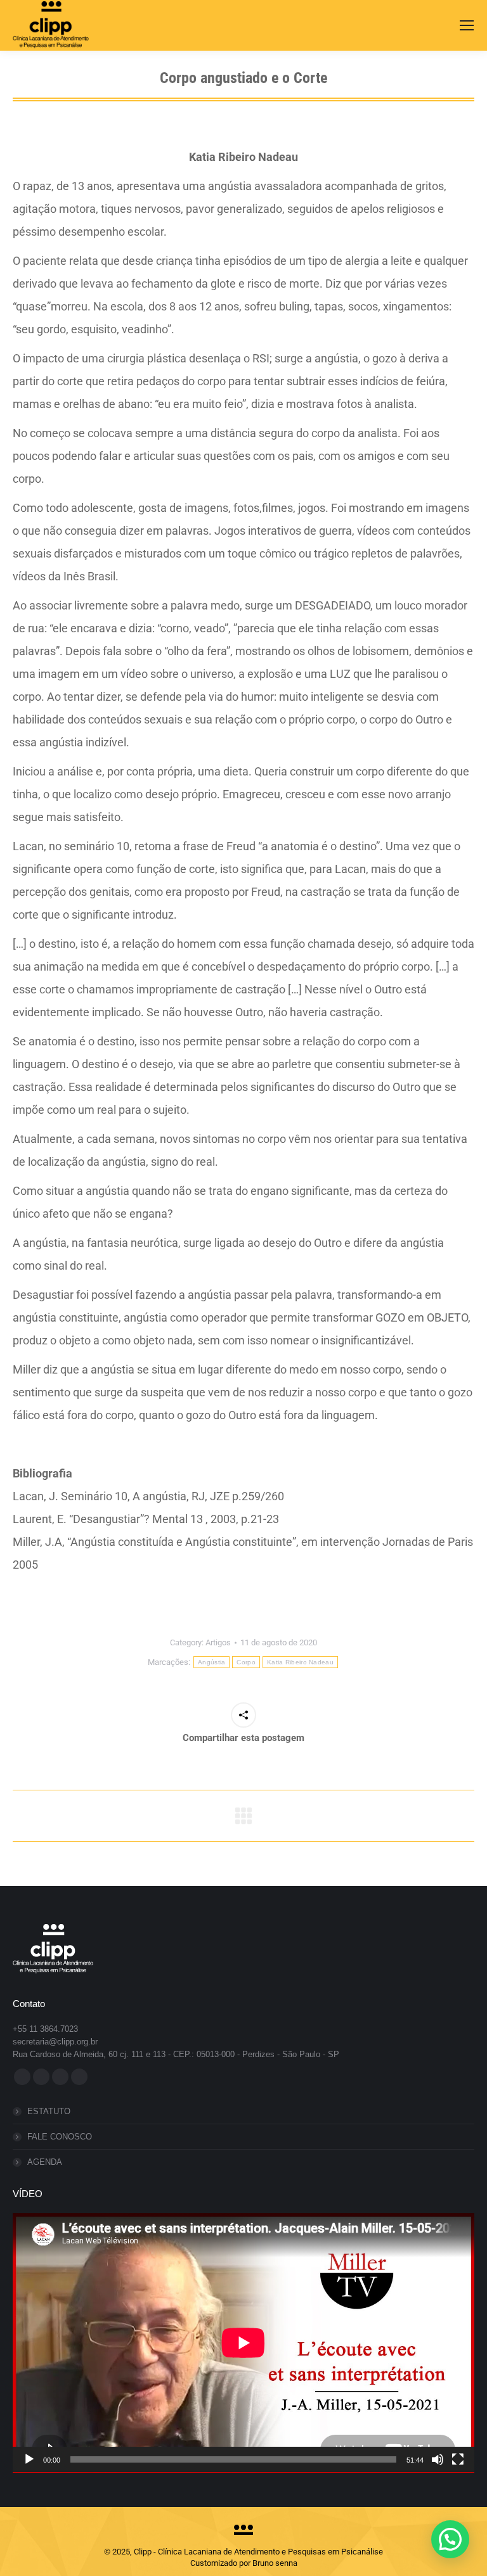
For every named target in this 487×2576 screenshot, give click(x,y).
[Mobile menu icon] (467, 25)
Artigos (218, 1642)
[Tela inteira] (458, 2459)
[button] (450, 2539)
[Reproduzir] (29, 2459)
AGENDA (45, 2162)
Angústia (211, 1662)
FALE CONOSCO (60, 2137)
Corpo (246, 1662)
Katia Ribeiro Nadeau (300, 1662)
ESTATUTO (49, 2111)
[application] (243, 2343)
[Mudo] (438, 2459)
